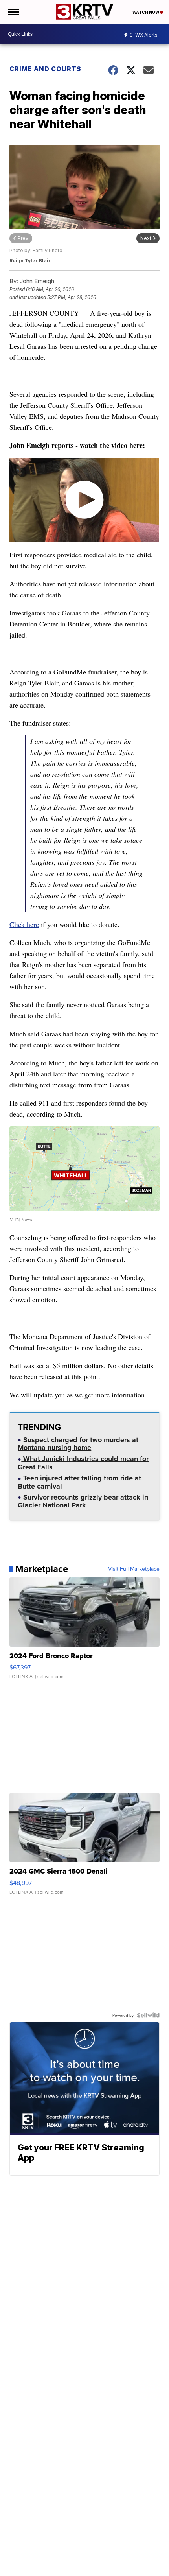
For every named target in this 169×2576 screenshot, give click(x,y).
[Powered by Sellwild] (148, 2015)
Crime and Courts (45, 69)
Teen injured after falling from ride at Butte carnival (79, 1483)
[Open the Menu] (13, 12)
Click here (24, 924)
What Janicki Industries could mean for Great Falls (83, 1464)
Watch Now (146, 12)
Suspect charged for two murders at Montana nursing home (78, 1445)
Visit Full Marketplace (134, 1569)
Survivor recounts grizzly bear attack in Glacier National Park (83, 1502)
